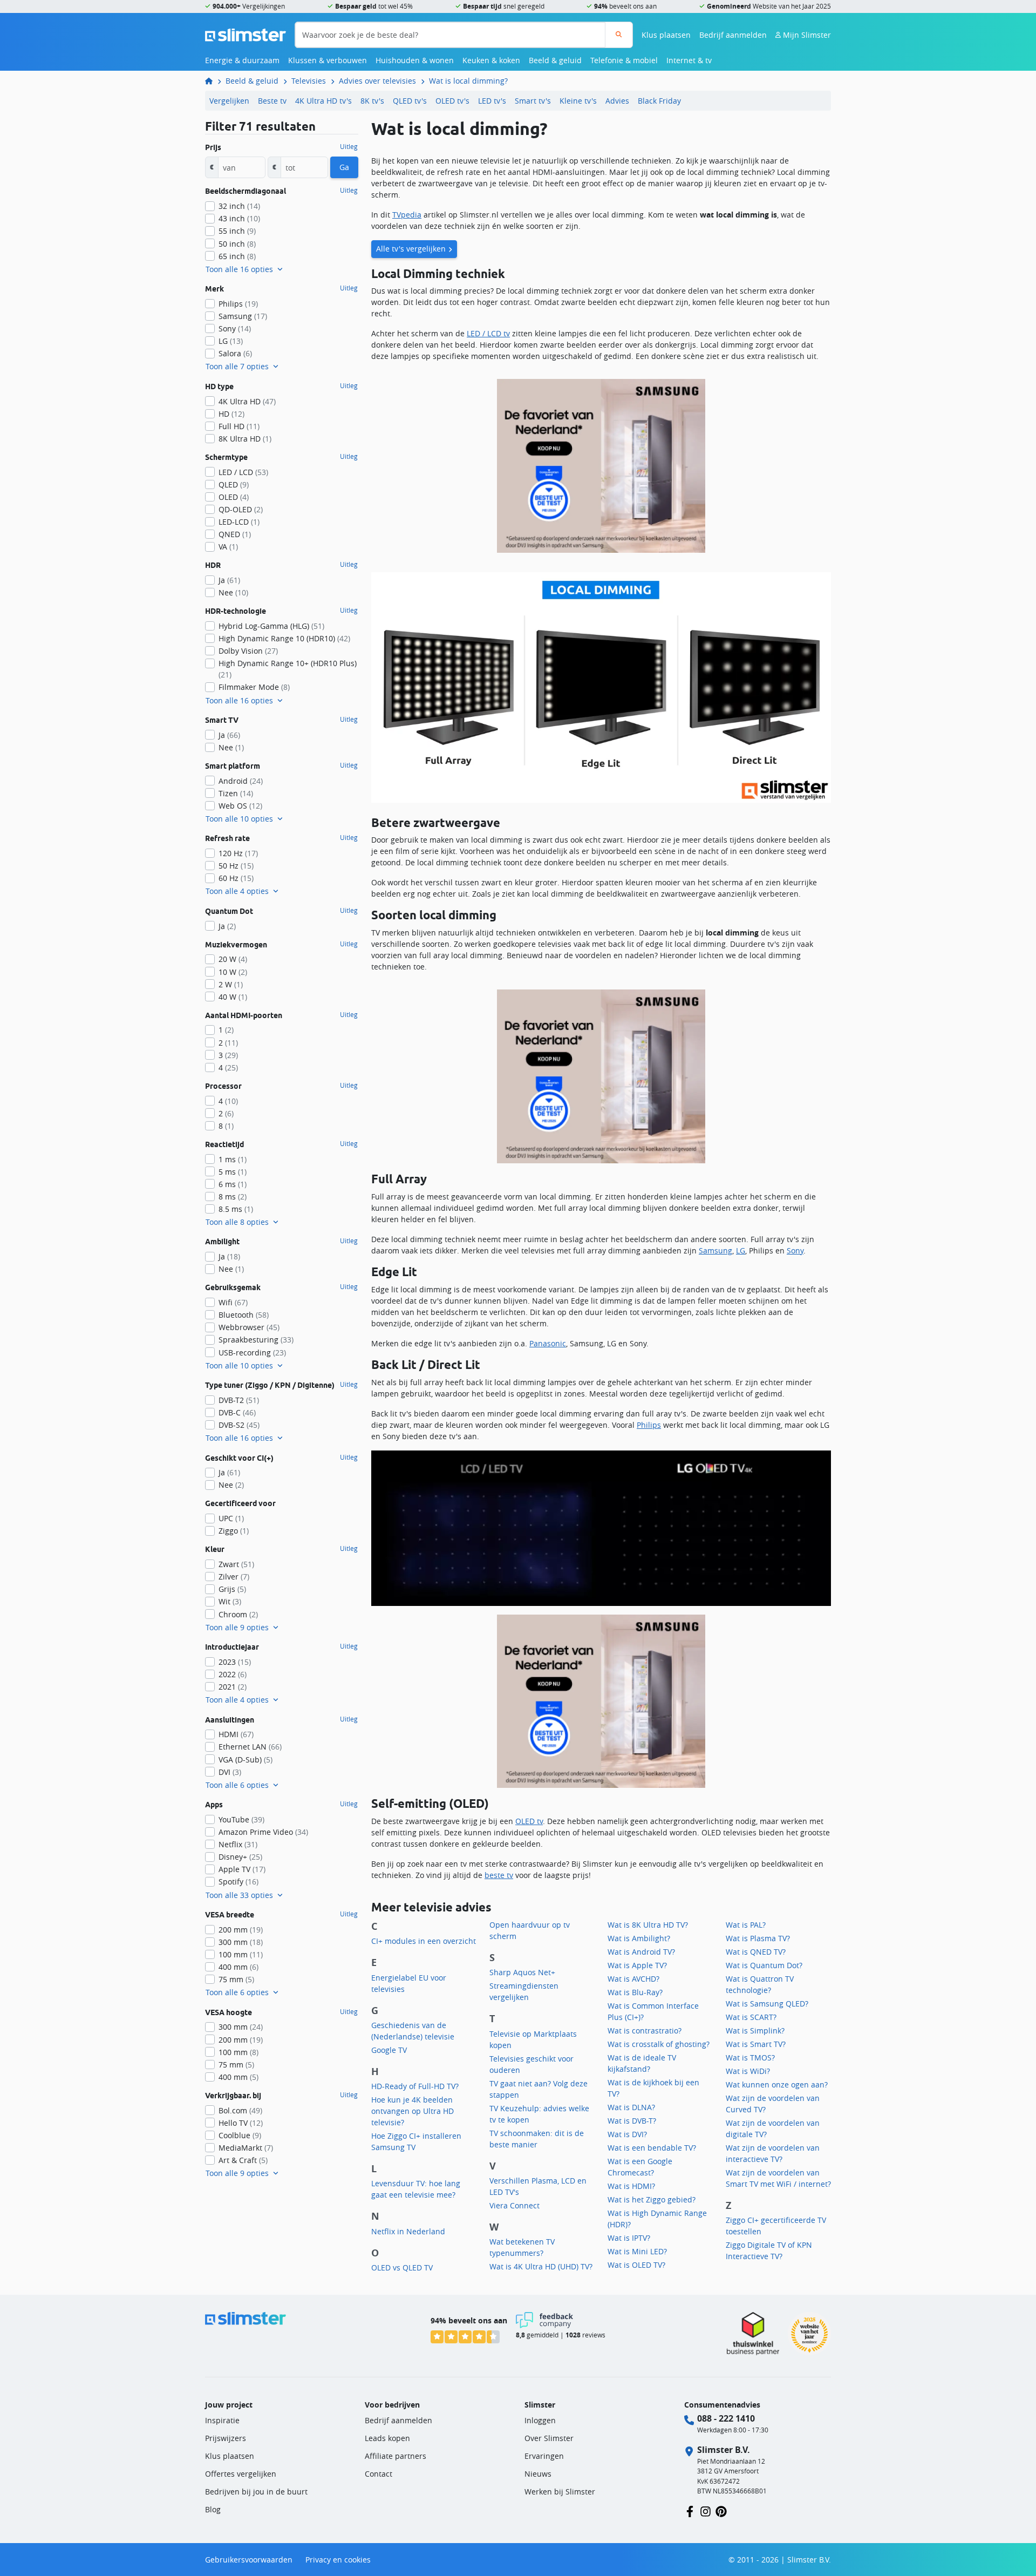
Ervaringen (544, 2456)
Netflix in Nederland (408, 2231)
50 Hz (236, 866)
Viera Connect (514, 2205)
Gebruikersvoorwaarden (249, 2560)
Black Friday (659, 101)
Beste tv (272, 101)
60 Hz (236, 878)
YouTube (241, 1819)
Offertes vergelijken (241, 2474)
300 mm (241, 1942)
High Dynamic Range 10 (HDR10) (284, 638)
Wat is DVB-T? (632, 2121)
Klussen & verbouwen (328, 60)
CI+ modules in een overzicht (424, 1941)
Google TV (389, 2050)
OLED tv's (452, 101)
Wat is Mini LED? (637, 2251)
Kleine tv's (578, 101)
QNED (235, 534)
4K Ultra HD (247, 401)
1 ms (233, 1159)
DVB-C (237, 1412)
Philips (649, 1425)
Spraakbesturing (256, 1340)
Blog (213, 2509)
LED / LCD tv (488, 333)
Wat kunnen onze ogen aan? (777, 2084)
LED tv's (492, 101)
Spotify (238, 1882)
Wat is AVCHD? (633, 1979)
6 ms (233, 1184)
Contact (379, 2474)
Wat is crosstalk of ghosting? (659, 2044)
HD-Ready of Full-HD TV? (415, 2086)
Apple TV (242, 1869)
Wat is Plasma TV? (758, 1938)
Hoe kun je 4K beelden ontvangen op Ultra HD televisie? (413, 2111)
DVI (230, 1772)
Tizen (236, 793)
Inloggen (540, 2420)
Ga (344, 167)
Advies (617, 101)
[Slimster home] (246, 34)
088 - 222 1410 (726, 2418)
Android (241, 781)
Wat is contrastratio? (645, 2031)
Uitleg (349, 147)
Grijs (232, 1589)
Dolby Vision (248, 651)
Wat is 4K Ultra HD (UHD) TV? (541, 2266)
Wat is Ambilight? (639, 1938)
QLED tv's (410, 101)
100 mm (241, 1954)
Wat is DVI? (627, 2134)
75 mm (236, 1979)
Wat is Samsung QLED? (767, 2004)
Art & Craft (243, 2160)
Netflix (238, 1844)
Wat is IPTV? (629, 2238)
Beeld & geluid (555, 60)
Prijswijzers (226, 2438)
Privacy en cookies (338, 2560)
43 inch (239, 218)
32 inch (239, 206)
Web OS (240, 806)
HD (231, 414)
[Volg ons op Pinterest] (721, 2510)
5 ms (233, 1172)
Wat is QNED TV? (756, 1952)
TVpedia (407, 215)
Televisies (309, 81)
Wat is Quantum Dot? (764, 1965)
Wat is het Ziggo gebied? (652, 2199)
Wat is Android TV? (641, 1952)
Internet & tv (689, 60)
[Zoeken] (619, 35)
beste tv (499, 1875)
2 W (231, 984)
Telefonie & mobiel (624, 60)
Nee (233, 592)
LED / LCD (243, 472)
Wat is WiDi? (748, 2071)
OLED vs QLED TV (402, 2267)
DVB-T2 (239, 1400)
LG (741, 1250)
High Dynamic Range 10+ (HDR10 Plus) (288, 669)
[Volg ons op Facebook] (690, 2510)
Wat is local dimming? (468, 81)
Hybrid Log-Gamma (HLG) (271, 626)
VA (228, 547)
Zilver (234, 1577)
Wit (230, 1601)
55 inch (237, 231)
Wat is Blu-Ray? (635, 1992)
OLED (234, 497)
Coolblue (240, 2135)
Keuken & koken (491, 60)
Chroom (238, 1614)
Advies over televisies (377, 81)
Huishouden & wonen (415, 60)
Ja (229, 580)
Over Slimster (549, 2438)
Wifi (233, 1302)
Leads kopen (387, 2438)
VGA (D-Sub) (246, 1760)
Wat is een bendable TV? (652, 2148)
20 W (233, 959)
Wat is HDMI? (631, 2186)
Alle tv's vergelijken (411, 249)
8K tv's (372, 101)
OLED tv (529, 1821)
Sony (795, 1250)
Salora (235, 353)
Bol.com (240, 2110)
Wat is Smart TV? (756, 2044)
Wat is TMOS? (750, 2058)
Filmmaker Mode (254, 687)
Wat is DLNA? (631, 2107)
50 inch (237, 244)
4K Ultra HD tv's (323, 101)
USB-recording (252, 1353)
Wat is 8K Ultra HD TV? (648, 1925)
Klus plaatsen (666, 35)
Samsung (715, 1250)
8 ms (233, 1197)
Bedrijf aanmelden (733, 35)
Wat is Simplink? (755, 2031)
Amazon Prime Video (263, 1832)
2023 (235, 1662)
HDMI (236, 1734)
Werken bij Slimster (560, 2492)
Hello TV (241, 2123)
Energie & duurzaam (242, 60)
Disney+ (240, 1857)
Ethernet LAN (250, 1747)
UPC (231, 1518)
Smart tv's (533, 101)
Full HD (239, 426)
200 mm (241, 1930)
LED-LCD (239, 522)
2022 (233, 1674)
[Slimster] (213, 81)
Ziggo (234, 1531)
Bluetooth (244, 1315)
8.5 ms (236, 1209)
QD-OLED (241, 509)
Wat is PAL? (746, 1925)
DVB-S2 (239, 1425)
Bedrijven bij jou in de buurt (256, 2492)
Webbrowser (249, 1327)
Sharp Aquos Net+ (522, 1972)
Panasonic (548, 1343)
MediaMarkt (246, 2148)
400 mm (238, 1967)
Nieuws (538, 2474)
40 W (233, 997)
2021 (233, 1687)
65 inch (237, 256)
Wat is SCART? (751, 2017)
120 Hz (238, 853)
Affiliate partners (396, 2456)
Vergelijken (229, 101)
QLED (234, 484)
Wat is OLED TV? (636, 2265)
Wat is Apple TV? (637, 1965)
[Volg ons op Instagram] (706, 2510)
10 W (233, 972)
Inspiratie (222, 2420)
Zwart (236, 1564)
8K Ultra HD (245, 439)
